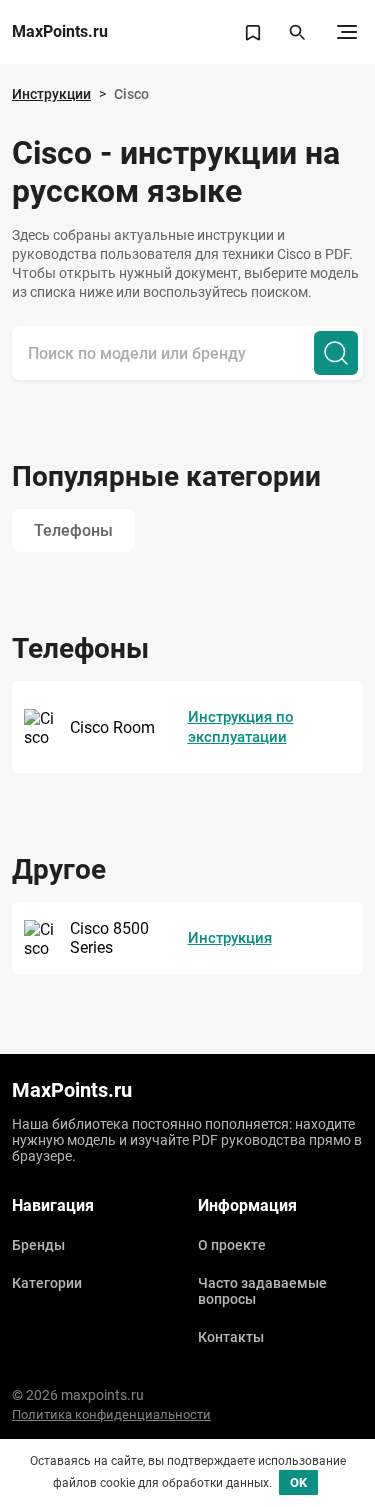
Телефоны (73, 530)
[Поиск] (336, 353)
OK (298, 1482)
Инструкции (51, 94)
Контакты (231, 1337)
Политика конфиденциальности (111, 1414)
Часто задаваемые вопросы (262, 1291)
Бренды (38, 1245)
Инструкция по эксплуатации (241, 727)
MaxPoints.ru (60, 32)
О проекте (232, 1245)
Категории (47, 1283)
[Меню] (347, 32)
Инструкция (230, 938)
